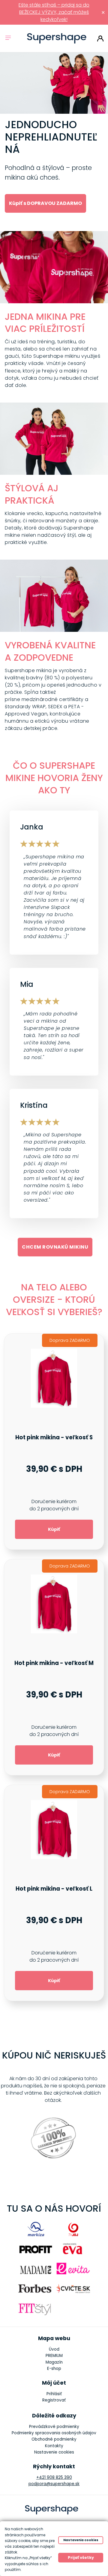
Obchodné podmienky (54, 2439)
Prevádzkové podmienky (54, 2427)
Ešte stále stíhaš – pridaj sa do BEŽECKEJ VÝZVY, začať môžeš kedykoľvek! (54, 12)
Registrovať (54, 2400)
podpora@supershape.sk (54, 2484)
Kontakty (54, 2446)
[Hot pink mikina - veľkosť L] (54, 1893)
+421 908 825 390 (54, 2477)
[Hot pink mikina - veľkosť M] (54, 1667)
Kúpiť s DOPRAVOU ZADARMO (45, 203)
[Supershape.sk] (57, 38)
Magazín (54, 2362)
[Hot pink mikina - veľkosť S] (54, 1442)
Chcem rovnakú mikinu (55, 1247)
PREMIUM (54, 2356)
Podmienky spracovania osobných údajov (54, 2433)
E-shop (54, 2369)
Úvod (54, 2349)
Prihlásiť (100, 39)
